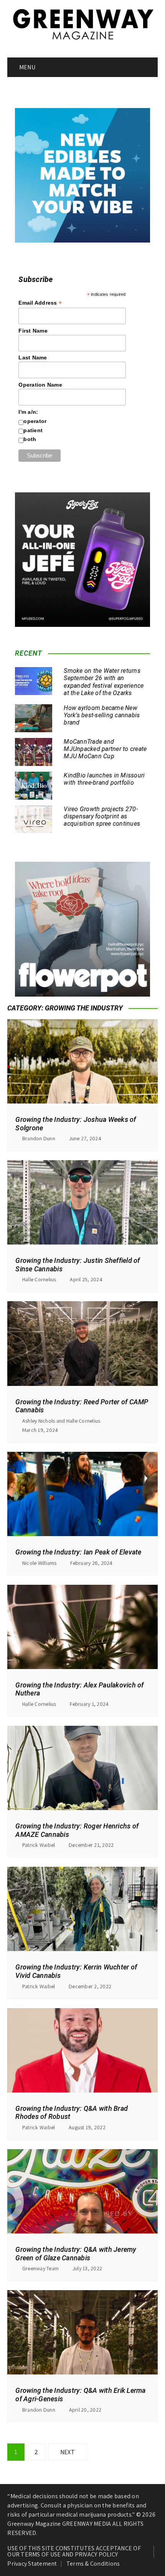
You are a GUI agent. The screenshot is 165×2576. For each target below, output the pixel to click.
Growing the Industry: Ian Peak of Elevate (78, 1552)
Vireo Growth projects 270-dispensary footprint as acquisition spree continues (102, 816)
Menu (27, 67)
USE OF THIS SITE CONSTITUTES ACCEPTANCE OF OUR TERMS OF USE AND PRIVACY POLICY (74, 2551)
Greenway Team (40, 2268)
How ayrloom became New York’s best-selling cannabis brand (102, 715)
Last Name (33, 357)
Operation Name (40, 385)
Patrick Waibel (39, 1845)
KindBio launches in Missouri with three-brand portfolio (104, 779)
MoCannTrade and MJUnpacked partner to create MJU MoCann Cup (105, 749)
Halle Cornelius (39, 1279)
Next (68, 2452)
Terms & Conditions (93, 2564)
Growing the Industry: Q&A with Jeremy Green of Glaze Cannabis (76, 2254)
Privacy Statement (32, 2564)
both (30, 439)
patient (33, 430)
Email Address (40, 303)
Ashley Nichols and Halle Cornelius (61, 1421)
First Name (33, 331)
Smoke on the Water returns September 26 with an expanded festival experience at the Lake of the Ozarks (104, 682)
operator (35, 421)
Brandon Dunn (39, 1138)
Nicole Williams (40, 1563)
